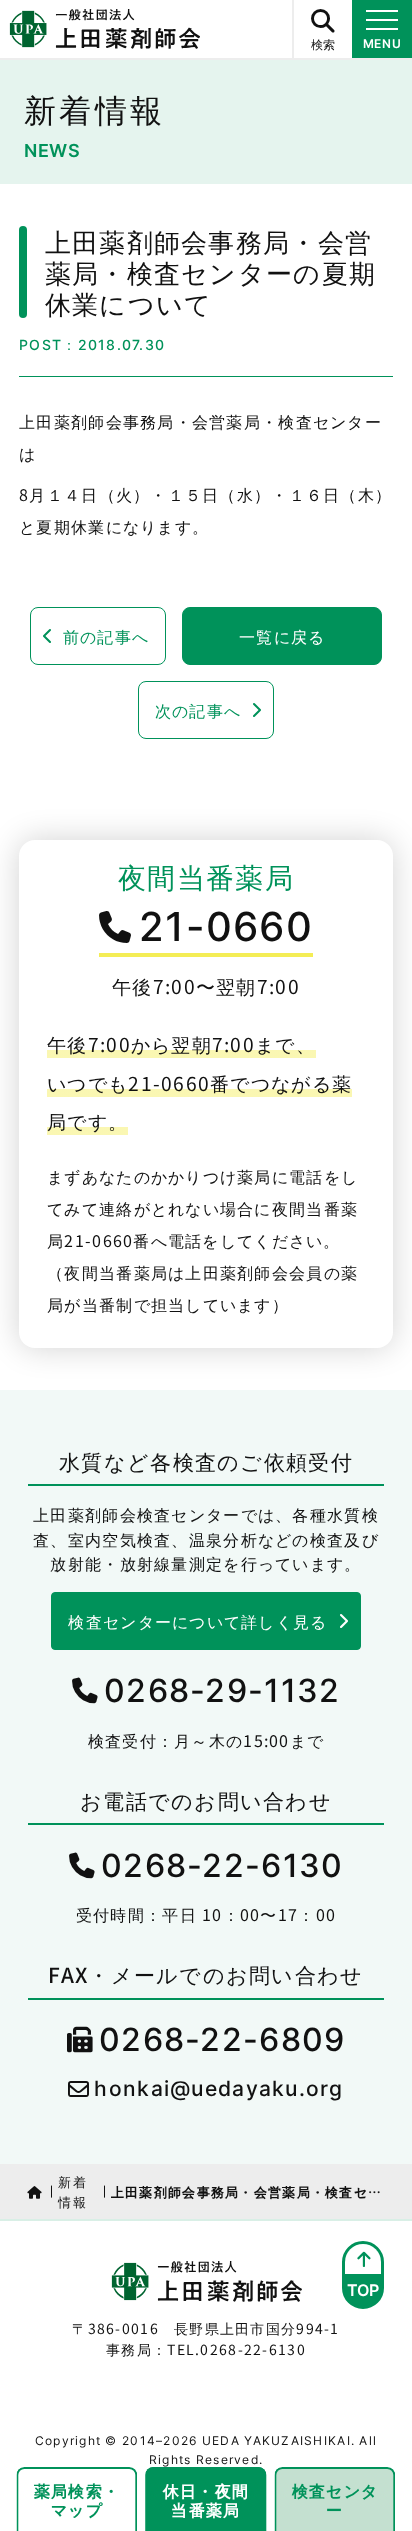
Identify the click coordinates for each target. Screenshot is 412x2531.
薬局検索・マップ (77, 2499)
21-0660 (226, 926)
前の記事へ (106, 636)
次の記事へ (198, 710)
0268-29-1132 (222, 1690)
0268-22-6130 (222, 1865)
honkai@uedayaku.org (218, 2088)
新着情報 (72, 2191)
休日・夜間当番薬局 (206, 2499)
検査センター (335, 2499)
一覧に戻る (282, 636)
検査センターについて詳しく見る (197, 1621)
